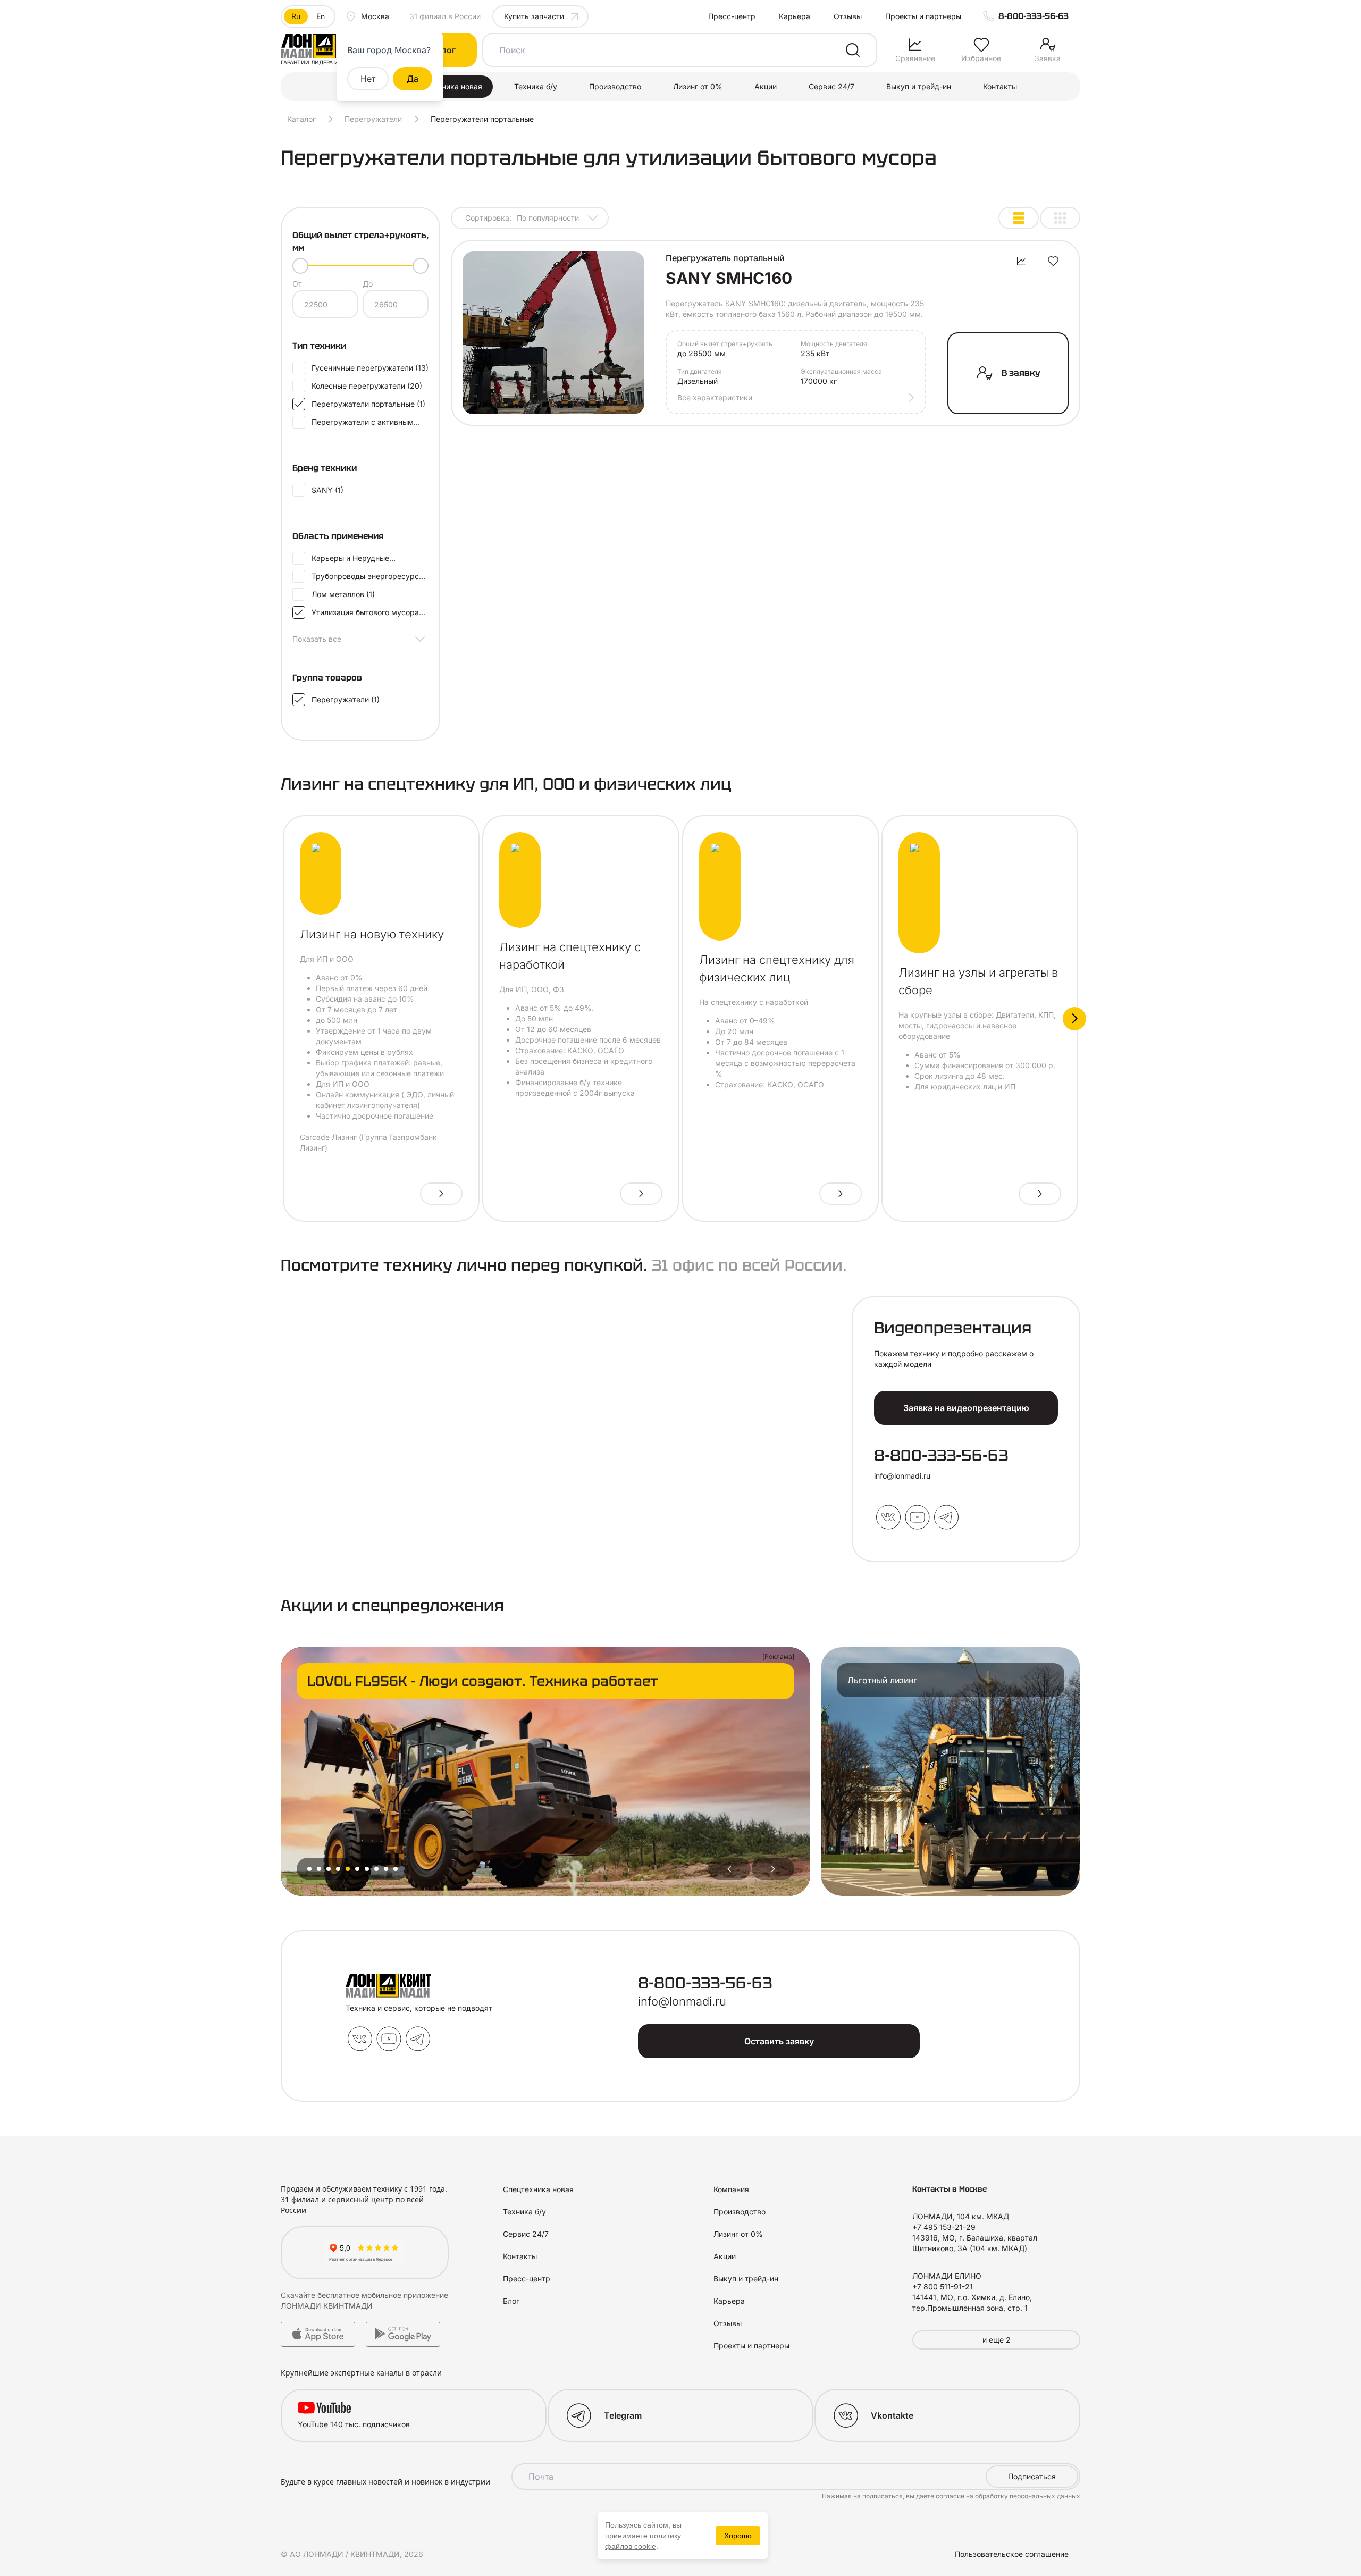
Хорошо (738, 2536)
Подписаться (1032, 2476)
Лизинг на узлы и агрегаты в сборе (978, 981)
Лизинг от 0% (698, 86)
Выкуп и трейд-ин (919, 86)
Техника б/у (536, 86)
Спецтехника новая (447, 86)
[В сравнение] (1021, 261)
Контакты (1000, 86)
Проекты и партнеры (923, 16)
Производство (615, 86)
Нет (368, 79)
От (297, 284)
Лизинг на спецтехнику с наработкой (570, 956)
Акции (766, 86)
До (368, 284)
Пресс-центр (732, 16)
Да (413, 79)
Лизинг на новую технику (372, 934)
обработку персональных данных (1028, 2496)
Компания (731, 2189)
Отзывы (848, 16)
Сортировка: (522, 218)
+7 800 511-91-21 (943, 2286)
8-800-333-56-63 (1034, 16)
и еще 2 (997, 2340)
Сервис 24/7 (831, 86)
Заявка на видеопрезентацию (966, 1408)
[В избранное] (1053, 261)
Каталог (301, 119)
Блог (511, 2301)
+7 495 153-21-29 (944, 2227)
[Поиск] (853, 50)
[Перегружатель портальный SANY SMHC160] (553, 333)
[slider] (300, 266)
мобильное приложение (405, 2295)
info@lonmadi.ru (902, 1476)
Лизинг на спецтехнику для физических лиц (777, 968)
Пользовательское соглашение (1012, 2554)
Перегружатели (373, 119)
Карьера (795, 16)
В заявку (1021, 373)
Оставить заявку (779, 2041)
